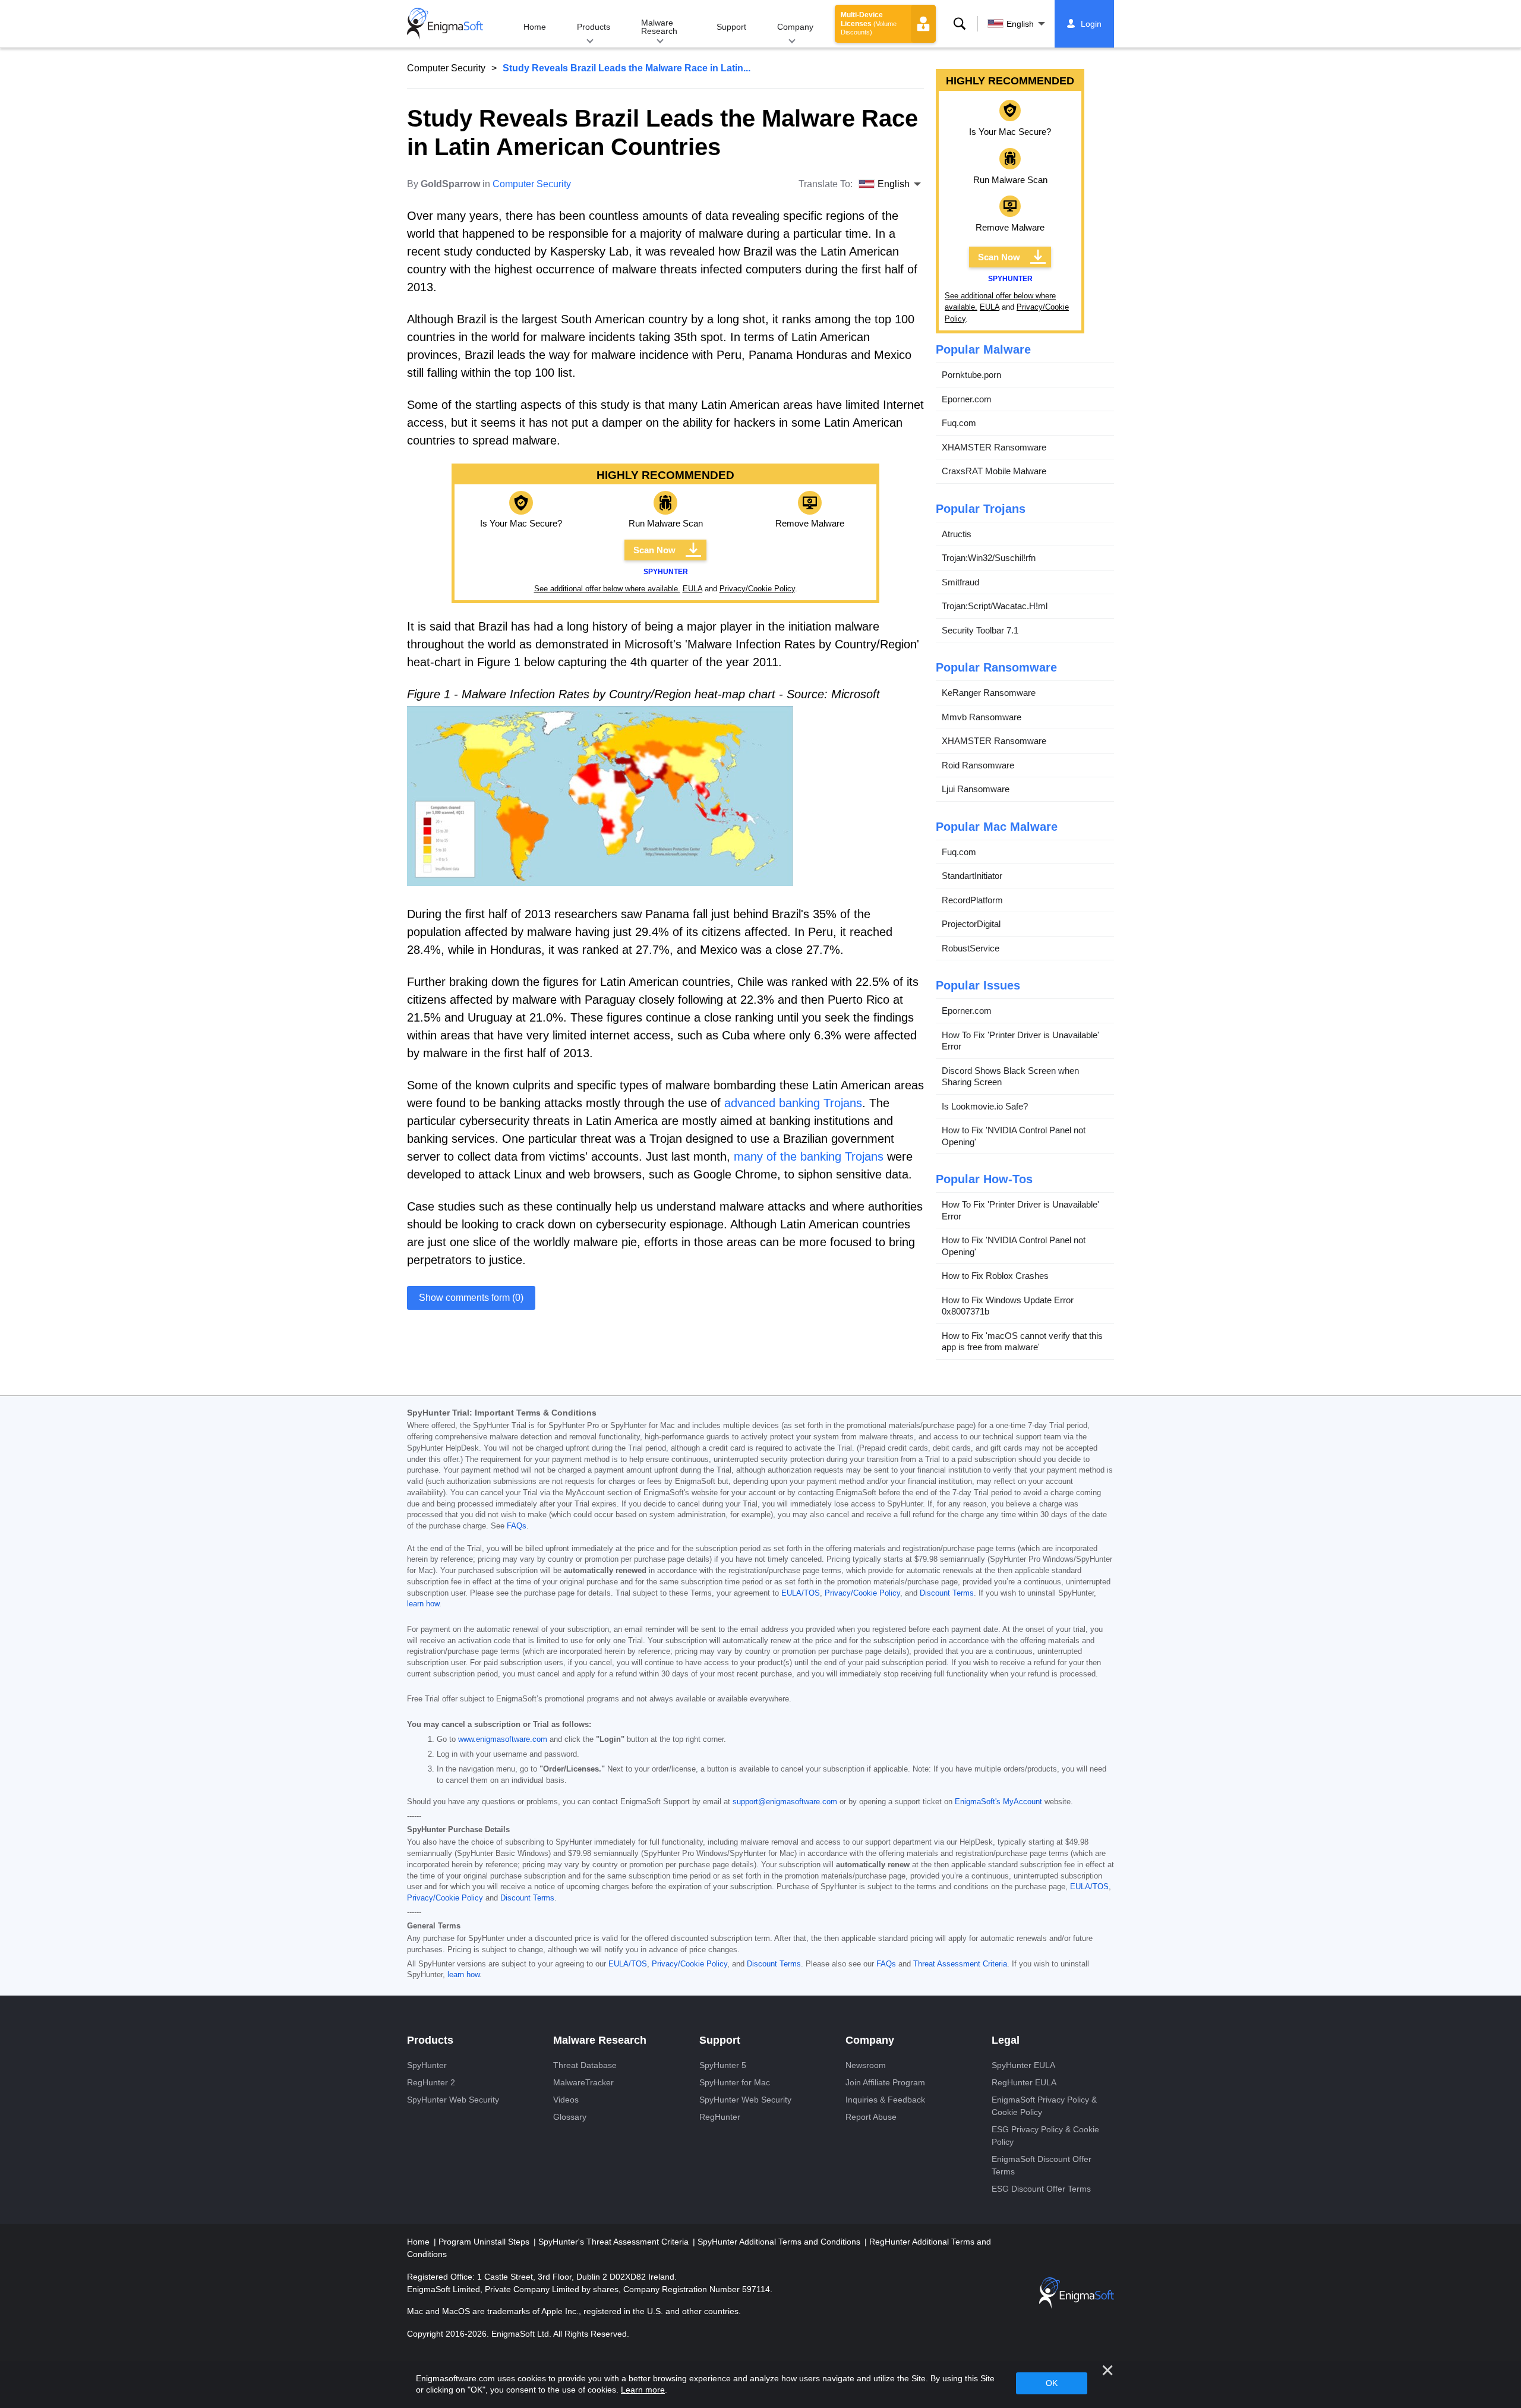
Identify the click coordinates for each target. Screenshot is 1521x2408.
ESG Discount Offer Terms (1041, 2189)
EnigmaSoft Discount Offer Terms (1042, 2165)
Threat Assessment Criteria (960, 1964)
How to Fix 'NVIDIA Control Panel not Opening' (1014, 1136)
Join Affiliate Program (885, 2082)
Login (1091, 24)
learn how (423, 1604)
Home (535, 27)
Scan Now (654, 550)
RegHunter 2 (431, 2082)
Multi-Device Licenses (869, 23)
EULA (692, 589)
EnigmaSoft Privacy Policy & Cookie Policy (1044, 2106)
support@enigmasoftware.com (785, 1802)
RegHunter (720, 2117)
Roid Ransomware (978, 765)
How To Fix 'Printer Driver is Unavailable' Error (1020, 1041)
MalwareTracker (583, 2082)
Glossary (570, 2117)
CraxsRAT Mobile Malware (994, 471)
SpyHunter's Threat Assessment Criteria (615, 2242)
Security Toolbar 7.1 (980, 630)
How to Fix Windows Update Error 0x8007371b (1008, 1306)
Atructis (957, 534)
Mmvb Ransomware (982, 717)
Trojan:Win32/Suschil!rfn (989, 558)
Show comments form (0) (471, 1298)
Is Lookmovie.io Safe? (985, 1106)
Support (731, 27)
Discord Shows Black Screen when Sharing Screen (1010, 1077)
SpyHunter (427, 2065)
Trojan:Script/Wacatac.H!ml (995, 606)
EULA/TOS (801, 1593)
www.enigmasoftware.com (503, 1739)
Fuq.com (959, 423)
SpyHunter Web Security (453, 2100)
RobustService (971, 948)
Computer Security (446, 68)
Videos (566, 2100)
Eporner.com (967, 399)
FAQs (517, 1526)
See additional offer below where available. (607, 589)
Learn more (643, 2390)
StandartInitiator (972, 876)
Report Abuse (871, 2117)
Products (594, 27)
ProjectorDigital (971, 924)
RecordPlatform (972, 900)
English (1020, 24)
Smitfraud (960, 582)
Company (795, 27)
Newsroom (866, 2065)
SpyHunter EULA (1023, 2065)
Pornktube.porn (971, 375)
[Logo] (445, 24)
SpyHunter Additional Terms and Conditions (780, 2242)
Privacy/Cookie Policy (757, 589)
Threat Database (585, 2065)
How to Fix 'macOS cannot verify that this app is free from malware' (1022, 1342)
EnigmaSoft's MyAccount (998, 1802)
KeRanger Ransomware (989, 693)
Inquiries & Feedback (885, 2100)
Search (960, 24)
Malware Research (659, 27)
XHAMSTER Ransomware (994, 447)
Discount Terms (947, 1593)
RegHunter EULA (1024, 2082)
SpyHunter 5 (723, 2065)
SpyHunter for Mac (735, 2082)
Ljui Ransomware (976, 789)
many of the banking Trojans (809, 1156)
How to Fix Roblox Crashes (995, 1276)
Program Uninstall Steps (485, 2242)
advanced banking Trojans (793, 1103)
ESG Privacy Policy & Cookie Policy (1045, 2136)
